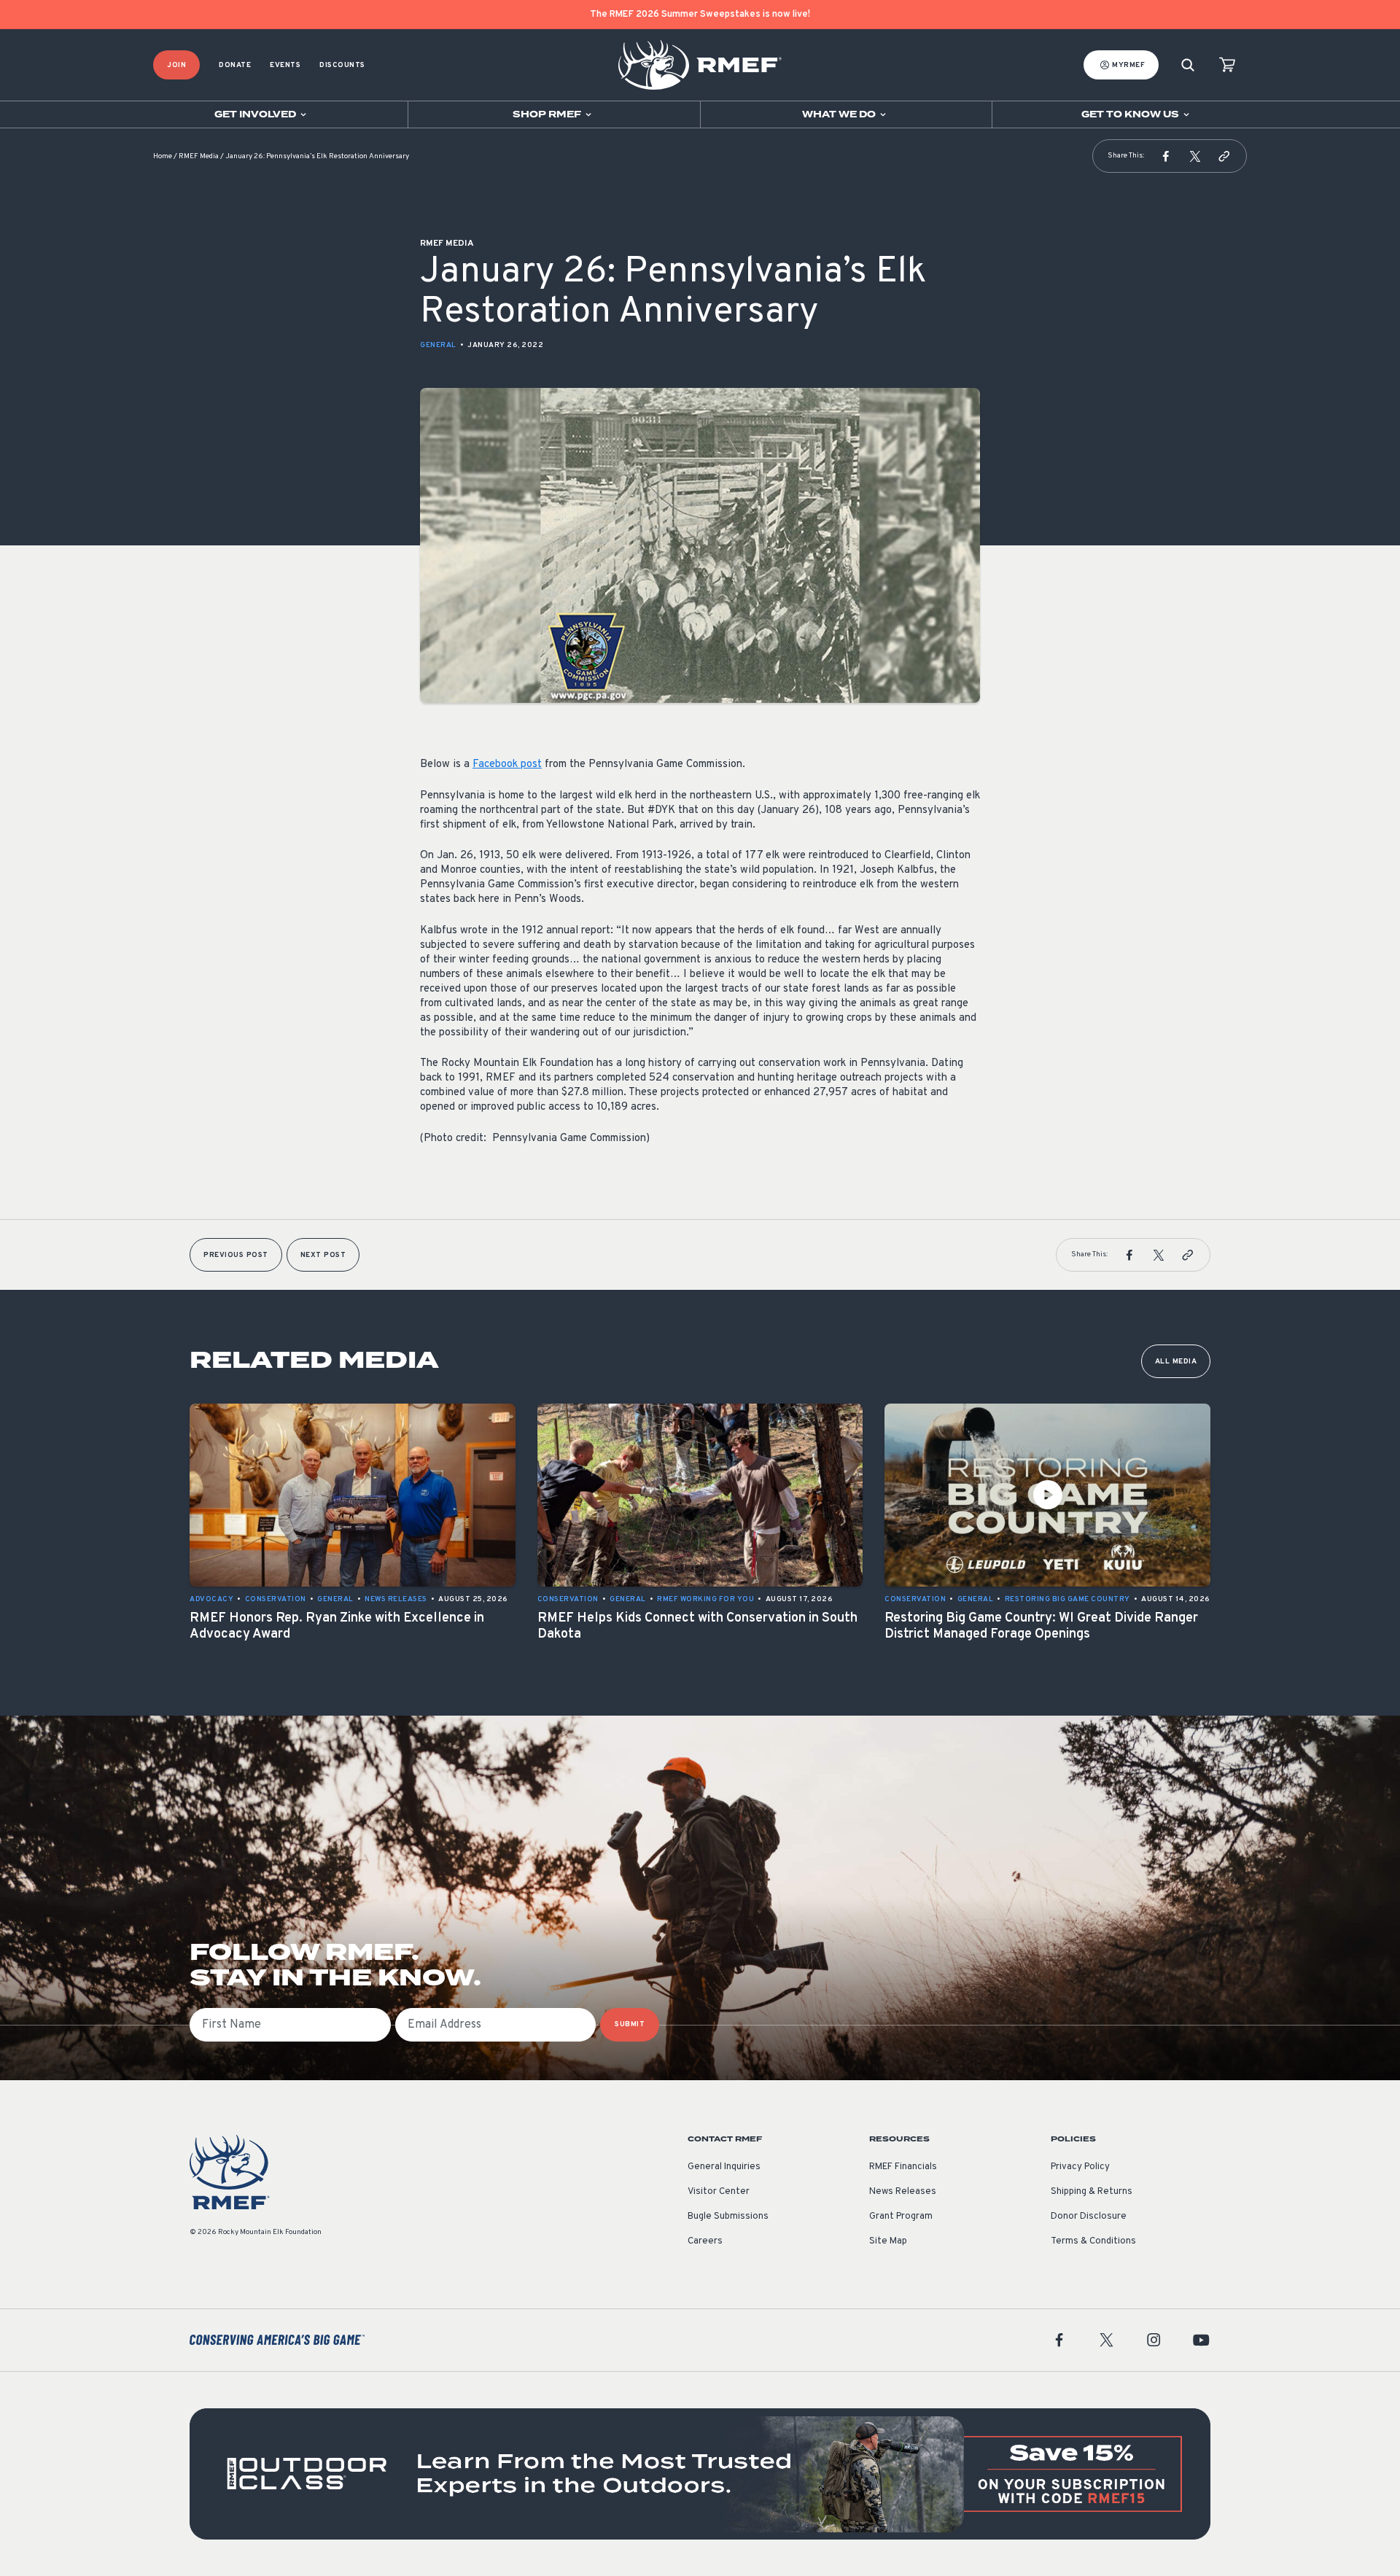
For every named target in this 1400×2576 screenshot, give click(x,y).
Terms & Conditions (1093, 2241)
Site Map (888, 2241)
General (438, 345)
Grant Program (901, 2217)
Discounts (342, 65)
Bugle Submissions (728, 2217)
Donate (235, 65)
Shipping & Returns (1092, 2192)
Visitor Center (719, 2192)
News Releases (903, 2192)
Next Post (323, 1255)
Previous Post (236, 1255)
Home (163, 156)
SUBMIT (630, 2024)
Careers (705, 2241)
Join (176, 65)
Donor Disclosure (1089, 2217)
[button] (1166, 156)
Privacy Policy (1080, 2167)
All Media (1176, 1362)
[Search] (1188, 65)
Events (285, 65)
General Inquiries (724, 2167)
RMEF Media (199, 156)
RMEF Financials (903, 2167)
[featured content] (700, 2474)
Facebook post (507, 764)
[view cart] (1227, 65)
